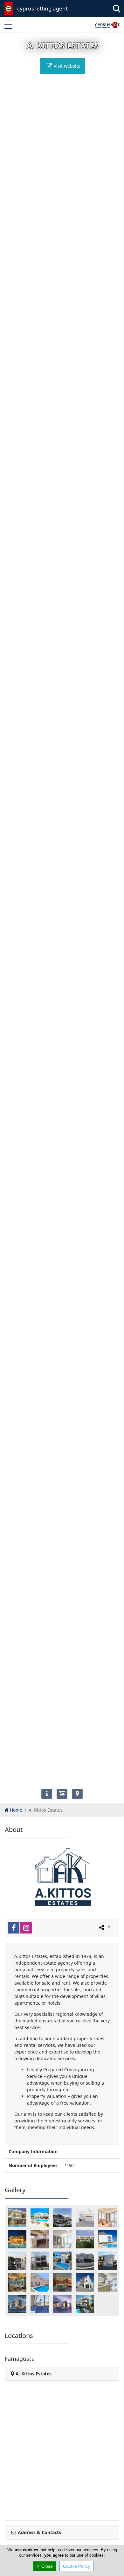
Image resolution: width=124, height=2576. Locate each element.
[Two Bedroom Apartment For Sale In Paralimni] (17, 2304)
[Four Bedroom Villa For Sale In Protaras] (85, 2218)
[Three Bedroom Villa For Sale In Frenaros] (107, 2261)
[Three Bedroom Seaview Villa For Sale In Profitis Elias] (107, 2239)
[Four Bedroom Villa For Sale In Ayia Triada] (17, 2218)
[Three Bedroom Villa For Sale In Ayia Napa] (40, 2261)
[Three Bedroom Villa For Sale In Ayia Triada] (62, 2261)
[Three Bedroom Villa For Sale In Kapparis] (17, 2282)
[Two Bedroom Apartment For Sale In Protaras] (40, 2304)
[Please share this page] (104, 1927)
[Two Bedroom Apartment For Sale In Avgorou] (85, 2282)
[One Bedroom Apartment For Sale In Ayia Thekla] (107, 2218)
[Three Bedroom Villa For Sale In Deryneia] (85, 2261)
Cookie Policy (76, 2566)
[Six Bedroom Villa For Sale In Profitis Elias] (40, 2239)
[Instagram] (26, 1928)
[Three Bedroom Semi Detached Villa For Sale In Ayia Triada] (17, 2261)
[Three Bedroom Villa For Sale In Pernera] (40, 2282)
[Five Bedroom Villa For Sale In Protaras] (40, 2218)
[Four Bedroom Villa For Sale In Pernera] (62, 2218)
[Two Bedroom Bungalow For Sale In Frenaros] (62, 2304)
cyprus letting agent (42, 8)
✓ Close (45, 2566)
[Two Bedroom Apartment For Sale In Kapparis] (107, 2282)
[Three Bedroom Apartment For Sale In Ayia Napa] (62, 2239)
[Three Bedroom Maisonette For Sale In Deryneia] (85, 2239)
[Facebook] (14, 1928)
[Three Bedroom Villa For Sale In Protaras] (62, 2282)
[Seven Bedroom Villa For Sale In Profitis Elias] (17, 2239)
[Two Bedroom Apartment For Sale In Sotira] (85, 2304)
